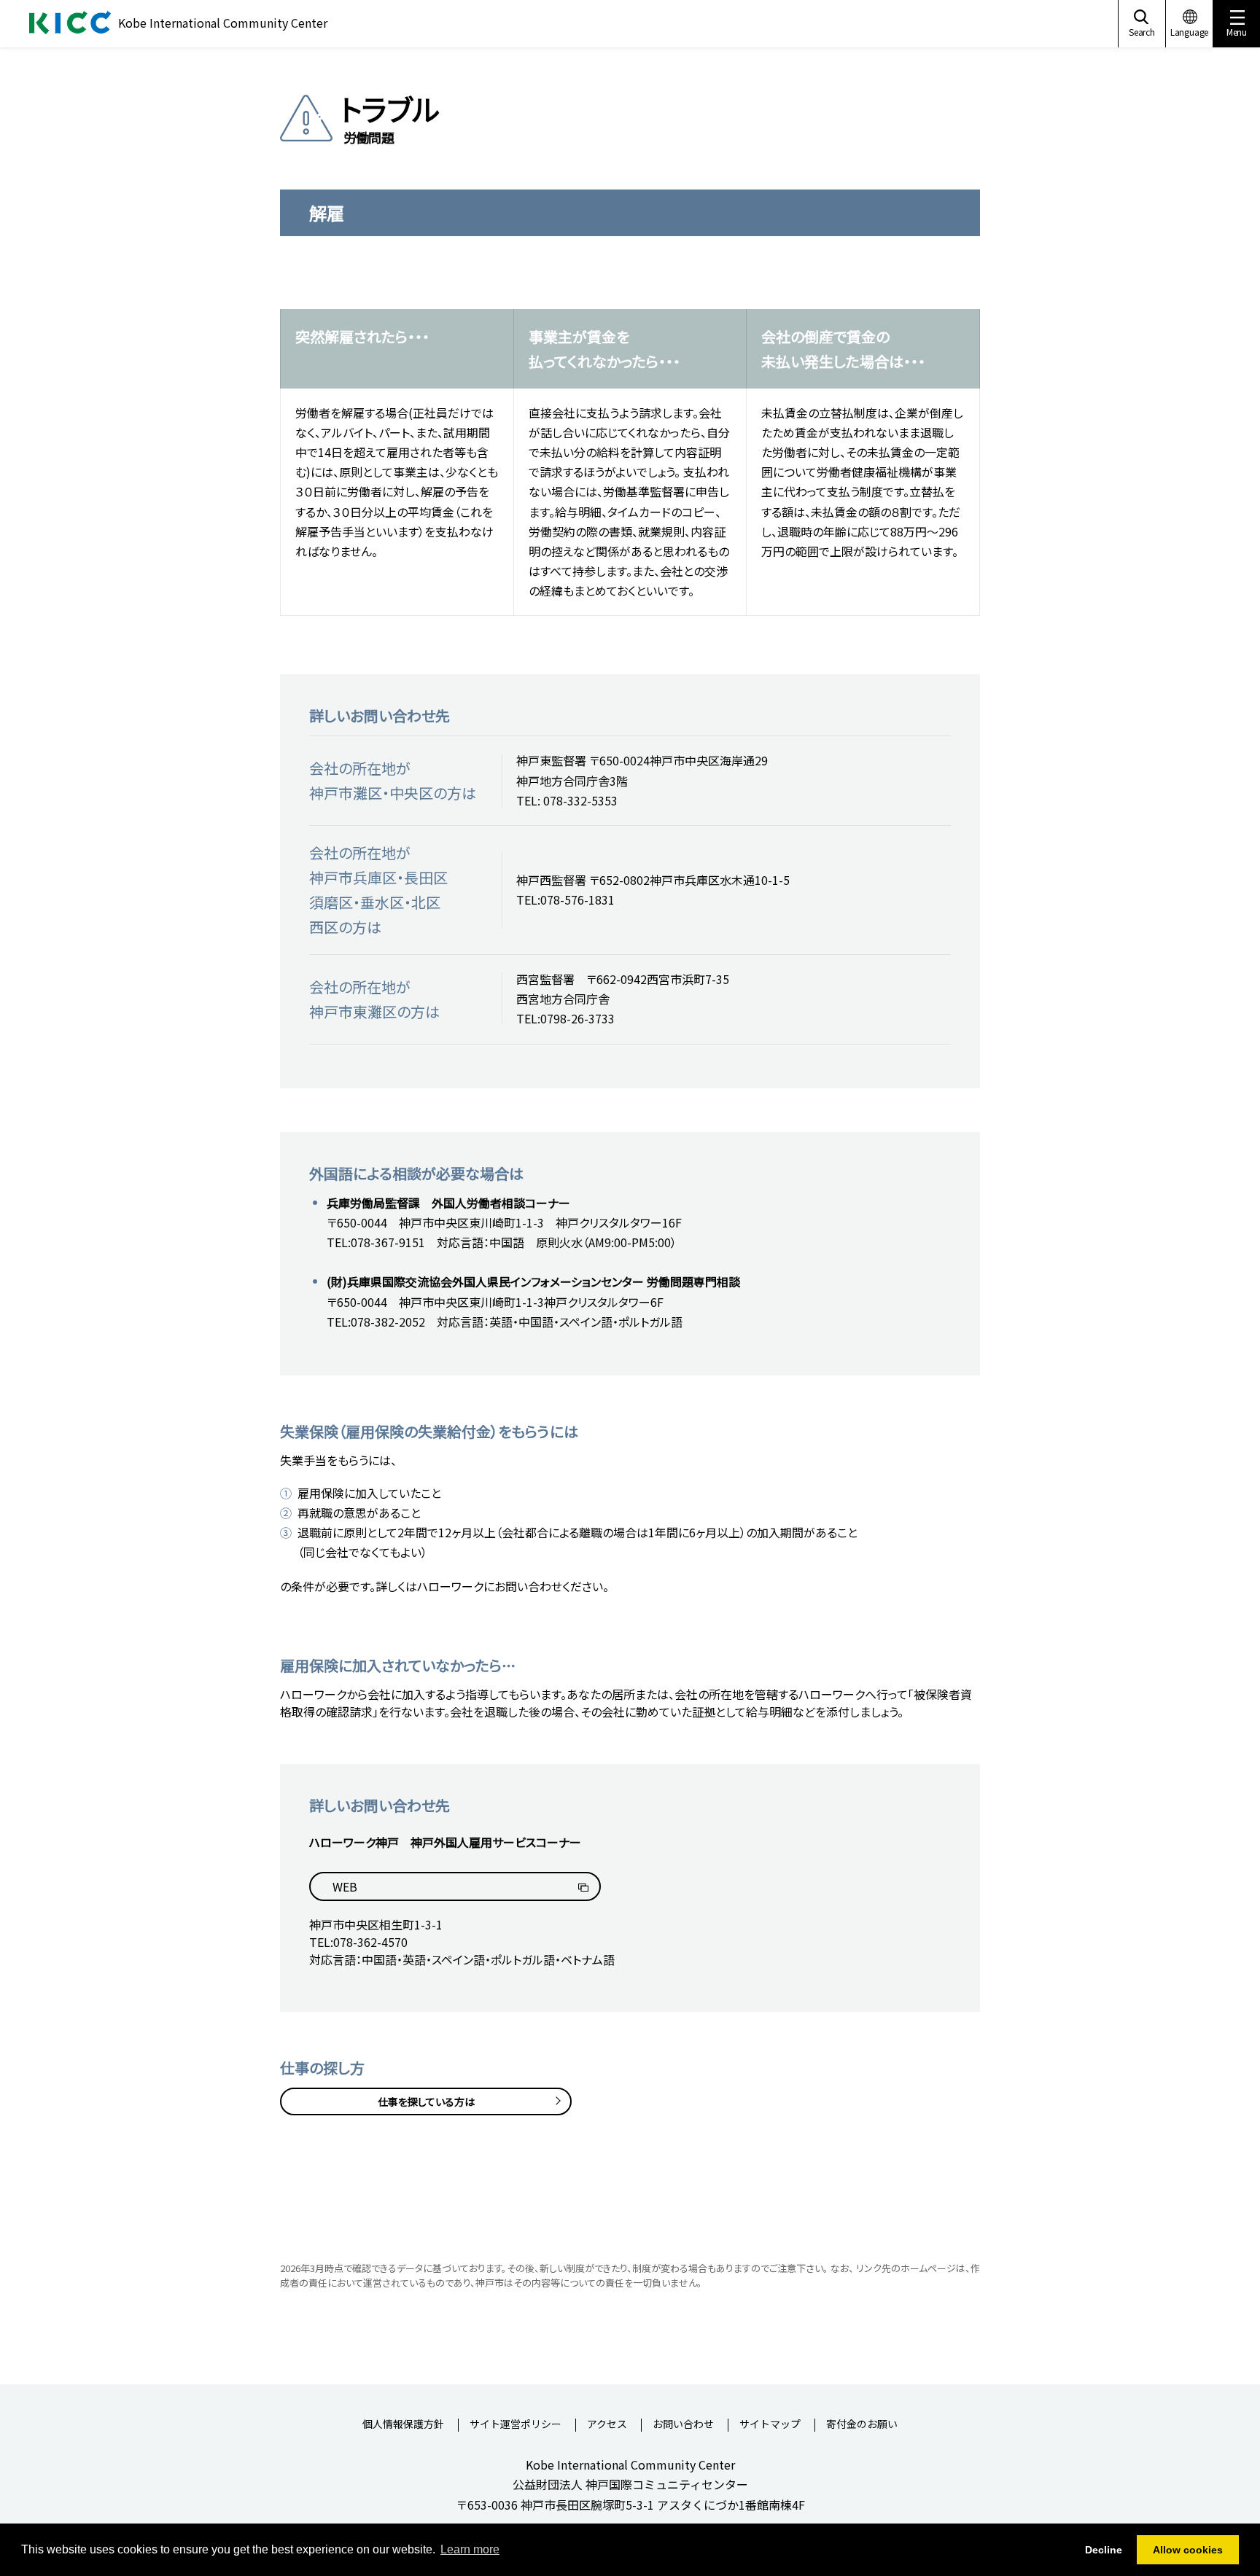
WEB (345, 1886)
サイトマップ (770, 2425)
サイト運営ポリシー (516, 2425)
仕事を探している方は (426, 2101)
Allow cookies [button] (1188, 2550)
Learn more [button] (470, 2549)
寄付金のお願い (862, 2425)
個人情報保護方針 (403, 2425)
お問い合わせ (683, 2425)
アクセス (607, 2425)
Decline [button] (1104, 2550)
